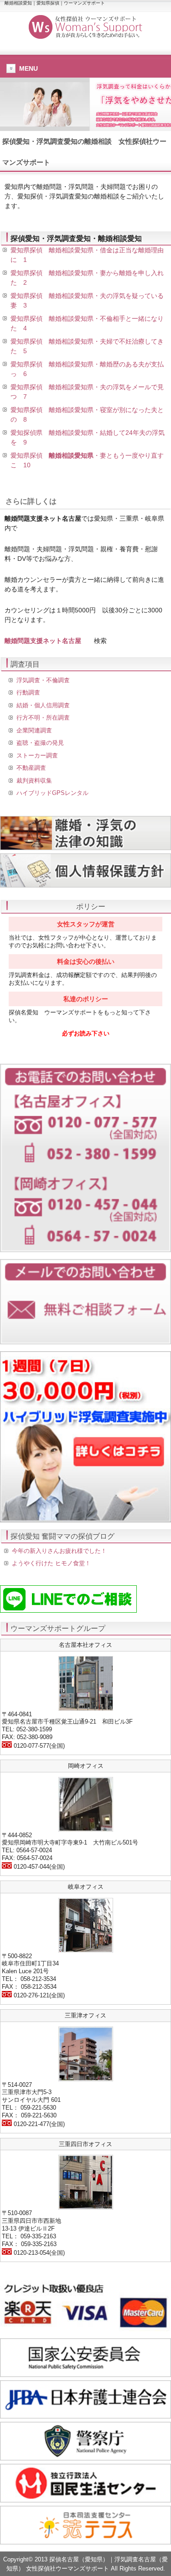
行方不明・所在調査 (43, 718)
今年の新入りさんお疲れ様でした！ (59, 1551)
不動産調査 (31, 768)
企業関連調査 (34, 730)
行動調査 (28, 692)
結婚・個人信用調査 (43, 705)
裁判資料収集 (34, 781)
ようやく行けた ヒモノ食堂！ (51, 1563)
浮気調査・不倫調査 (43, 680)
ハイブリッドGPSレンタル (52, 793)
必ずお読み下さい (86, 1033)
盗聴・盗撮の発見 (40, 743)
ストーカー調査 (37, 755)
